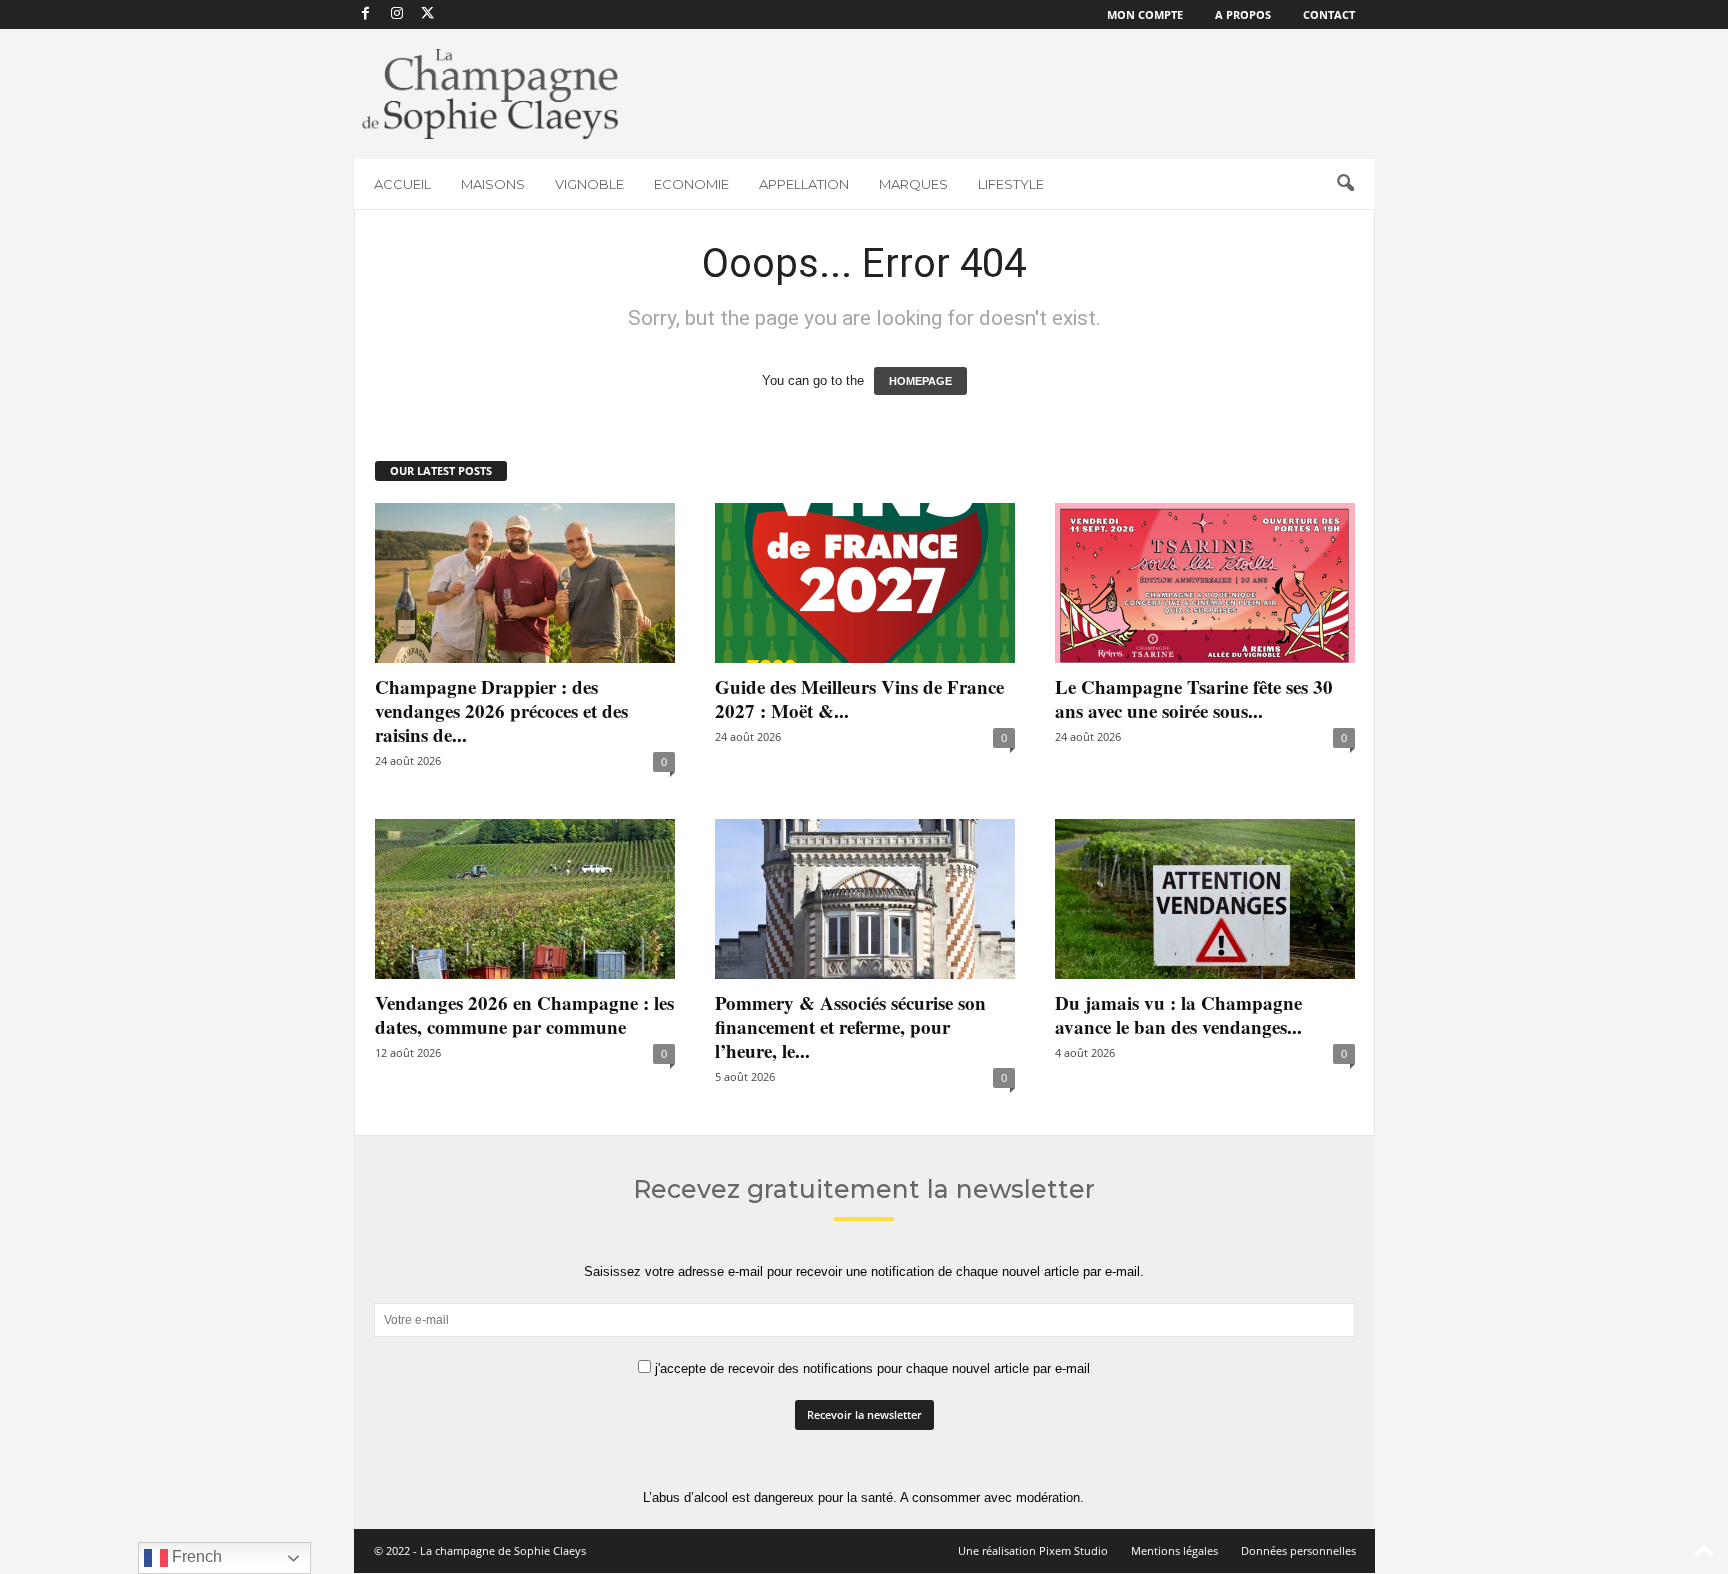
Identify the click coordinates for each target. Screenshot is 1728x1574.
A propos (1243, 14)
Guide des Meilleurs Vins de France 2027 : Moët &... (859, 698)
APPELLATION (804, 184)
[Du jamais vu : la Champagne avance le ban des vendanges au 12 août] (1205, 899)
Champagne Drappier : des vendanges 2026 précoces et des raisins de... (501, 710)
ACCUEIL (402, 184)
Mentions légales (1174, 1550)
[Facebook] (366, 14)
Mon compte (1145, 14)
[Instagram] (397, 14)
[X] (428, 14)
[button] (1345, 184)
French (195, 1556)
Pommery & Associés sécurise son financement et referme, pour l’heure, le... (850, 1026)
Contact (1329, 14)
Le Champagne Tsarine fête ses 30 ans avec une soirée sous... (1194, 698)
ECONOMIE (691, 184)
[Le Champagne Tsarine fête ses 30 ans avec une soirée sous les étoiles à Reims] (1205, 583)
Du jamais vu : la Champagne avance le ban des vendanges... (1178, 1014)
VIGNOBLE (589, 184)
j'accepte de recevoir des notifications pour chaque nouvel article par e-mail (870, 1368)
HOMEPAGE (920, 381)
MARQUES (913, 184)
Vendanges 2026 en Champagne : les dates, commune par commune (524, 1014)
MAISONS (493, 184)
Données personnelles (1298, 1550)
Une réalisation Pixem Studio (1033, 1550)
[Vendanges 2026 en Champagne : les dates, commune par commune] (525, 899)
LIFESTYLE (1011, 184)
